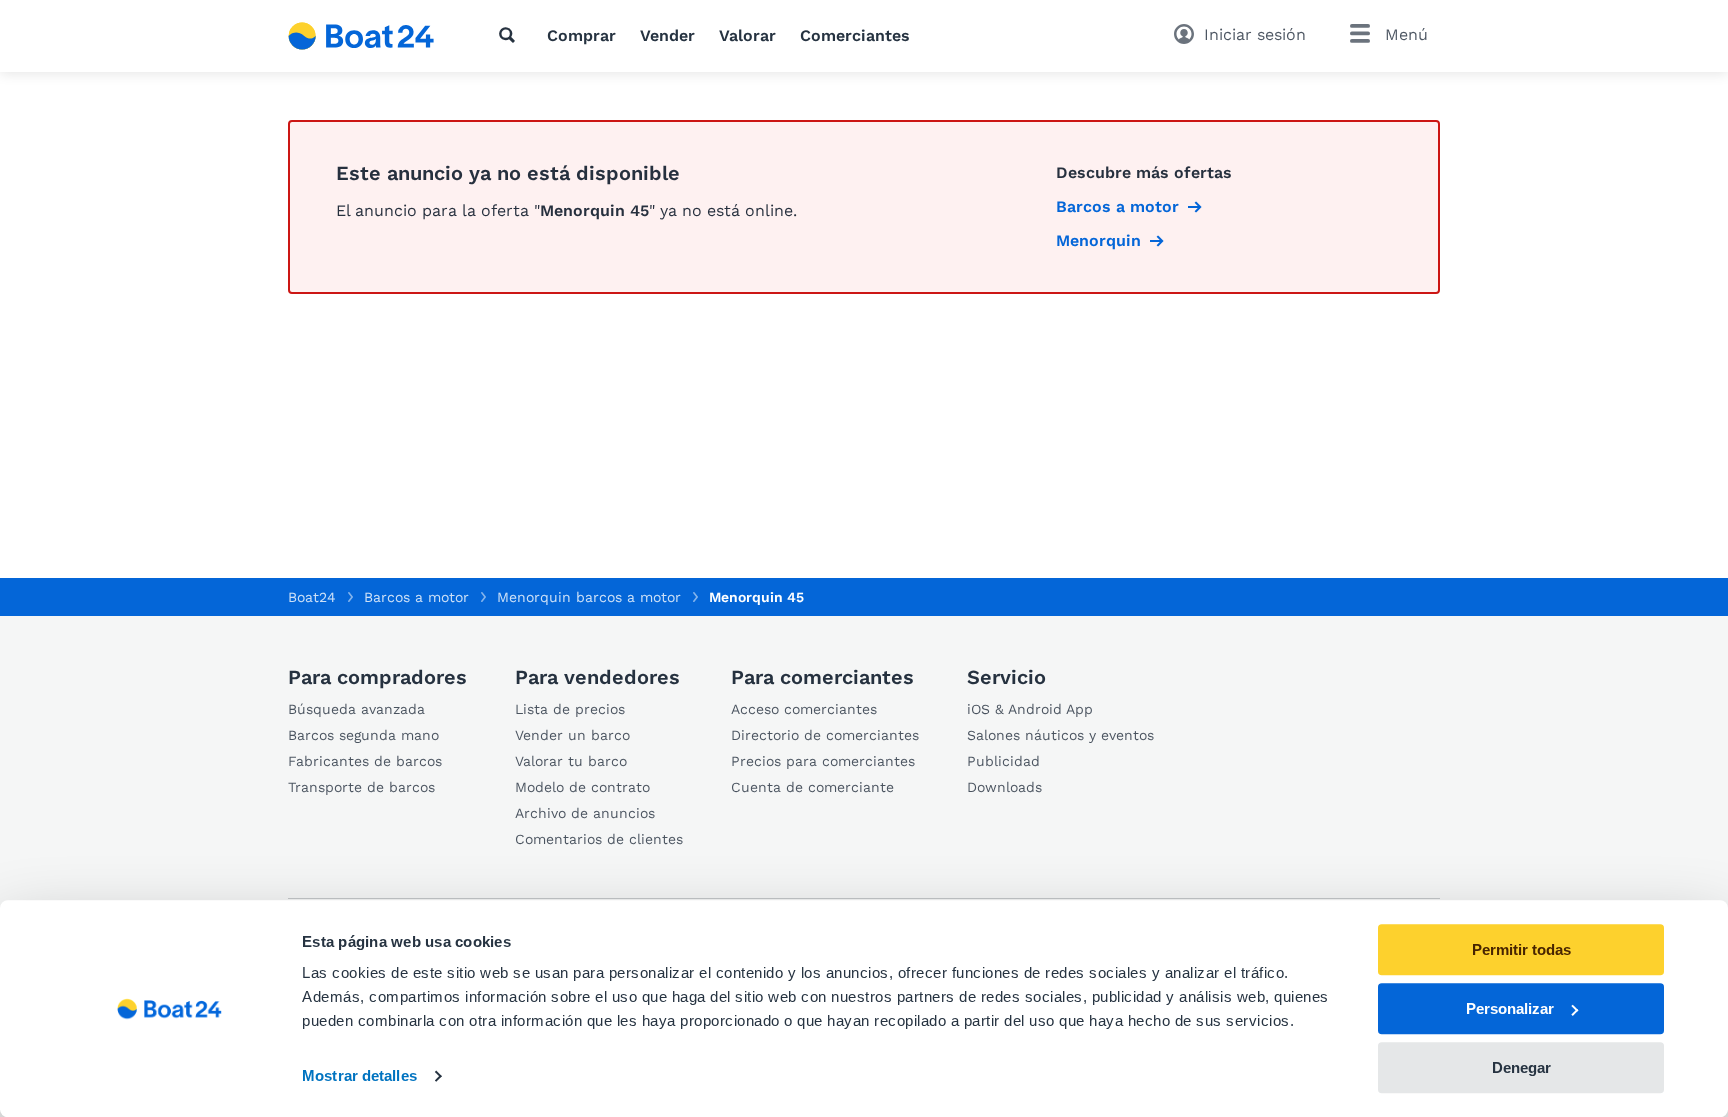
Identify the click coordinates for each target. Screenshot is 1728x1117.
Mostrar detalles (359, 1076)
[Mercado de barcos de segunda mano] (361, 36)
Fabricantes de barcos (365, 761)
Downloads (1004, 787)
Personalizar (1510, 1008)
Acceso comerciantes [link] (804, 709)
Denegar (1521, 1067)
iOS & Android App (1030, 709)
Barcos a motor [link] (1117, 206)
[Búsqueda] (511, 35)
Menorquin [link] (1098, 240)
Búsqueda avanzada (356, 709)
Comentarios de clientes (599, 839)
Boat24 (312, 597)
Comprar (581, 35)
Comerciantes (855, 35)
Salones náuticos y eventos (1060, 735)
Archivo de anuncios (585, 813)
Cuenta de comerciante (812, 787)
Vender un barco (572, 735)
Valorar (747, 35)
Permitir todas (1521, 949)
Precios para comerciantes (823, 761)
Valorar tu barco (571, 761)
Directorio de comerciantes (825, 735)
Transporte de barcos (361, 787)
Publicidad (1003, 761)
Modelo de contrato (582, 787)
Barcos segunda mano (363, 735)
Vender (667, 35)
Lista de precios (570, 709)
